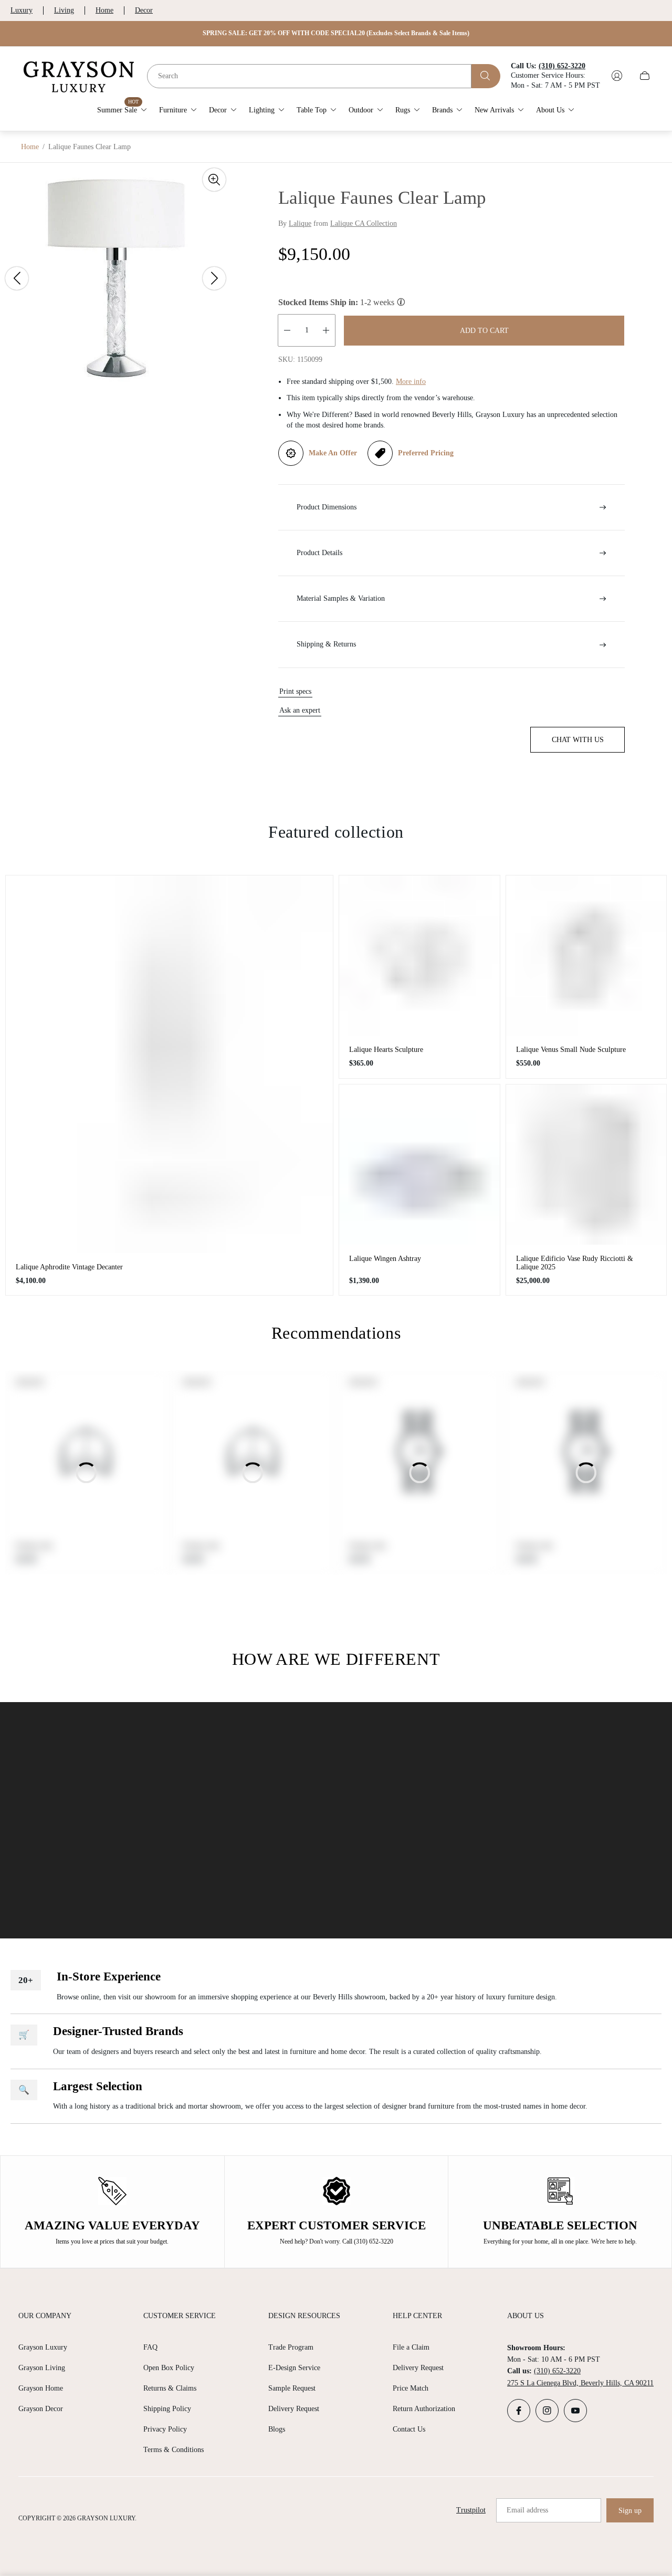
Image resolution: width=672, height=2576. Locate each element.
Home (104, 10)
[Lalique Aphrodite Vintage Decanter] (169, 1064)
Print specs (295, 691)
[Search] (486, 76)
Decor (144, 10)
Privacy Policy (165, 2429)
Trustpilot (471, 2510)
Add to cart (484, 331)
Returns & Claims (170, 2388)
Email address (527, 2510)
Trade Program (291, 2347)
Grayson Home (41, 2388)
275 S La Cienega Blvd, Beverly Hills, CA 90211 (580, 2383)
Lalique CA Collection (364, 223)
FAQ (150, 2347)
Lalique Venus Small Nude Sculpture (571, 1050)
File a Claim (411, 2347)
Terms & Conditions (174, 2450)
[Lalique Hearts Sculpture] (419, 956)
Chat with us (578, 740)
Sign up (630, 2511)
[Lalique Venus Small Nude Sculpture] (586, 956)
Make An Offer (333, 453)
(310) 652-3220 (557, 2371)
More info (411, 382)
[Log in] (617, 76)
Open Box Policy (169, 2368)
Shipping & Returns (326, 644)
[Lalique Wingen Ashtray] (419, 1165)
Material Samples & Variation (341, 598)
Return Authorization (424, 2409)
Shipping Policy (167, 2409)
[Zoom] (214, 180)
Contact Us (409, 2429)
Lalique (300, 223)
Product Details (319, 553)
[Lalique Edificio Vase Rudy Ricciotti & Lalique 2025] (586, 1165)
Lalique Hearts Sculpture (386, 1050)
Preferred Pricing (426, 453)
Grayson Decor (41, 2409)
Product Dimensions (327, 507)
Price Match (411, 2388)
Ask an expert (300, 710)
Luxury (22, 10)
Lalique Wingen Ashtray (385, 1259)
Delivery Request (294, 2409)
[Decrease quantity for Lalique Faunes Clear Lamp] (287, 330)
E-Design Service (294, 2368)
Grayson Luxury (43, 2347)
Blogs (277, 2429)
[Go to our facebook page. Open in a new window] (519, 2411)
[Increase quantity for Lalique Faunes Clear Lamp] (326, 330)
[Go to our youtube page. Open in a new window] (575, 2411)
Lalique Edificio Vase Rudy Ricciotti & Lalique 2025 (575, 1263)
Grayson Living (42, 2368)
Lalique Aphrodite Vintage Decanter (69, 1267)
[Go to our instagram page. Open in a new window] (547, 2411)
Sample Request (292, 2388)
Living (64, 10)
